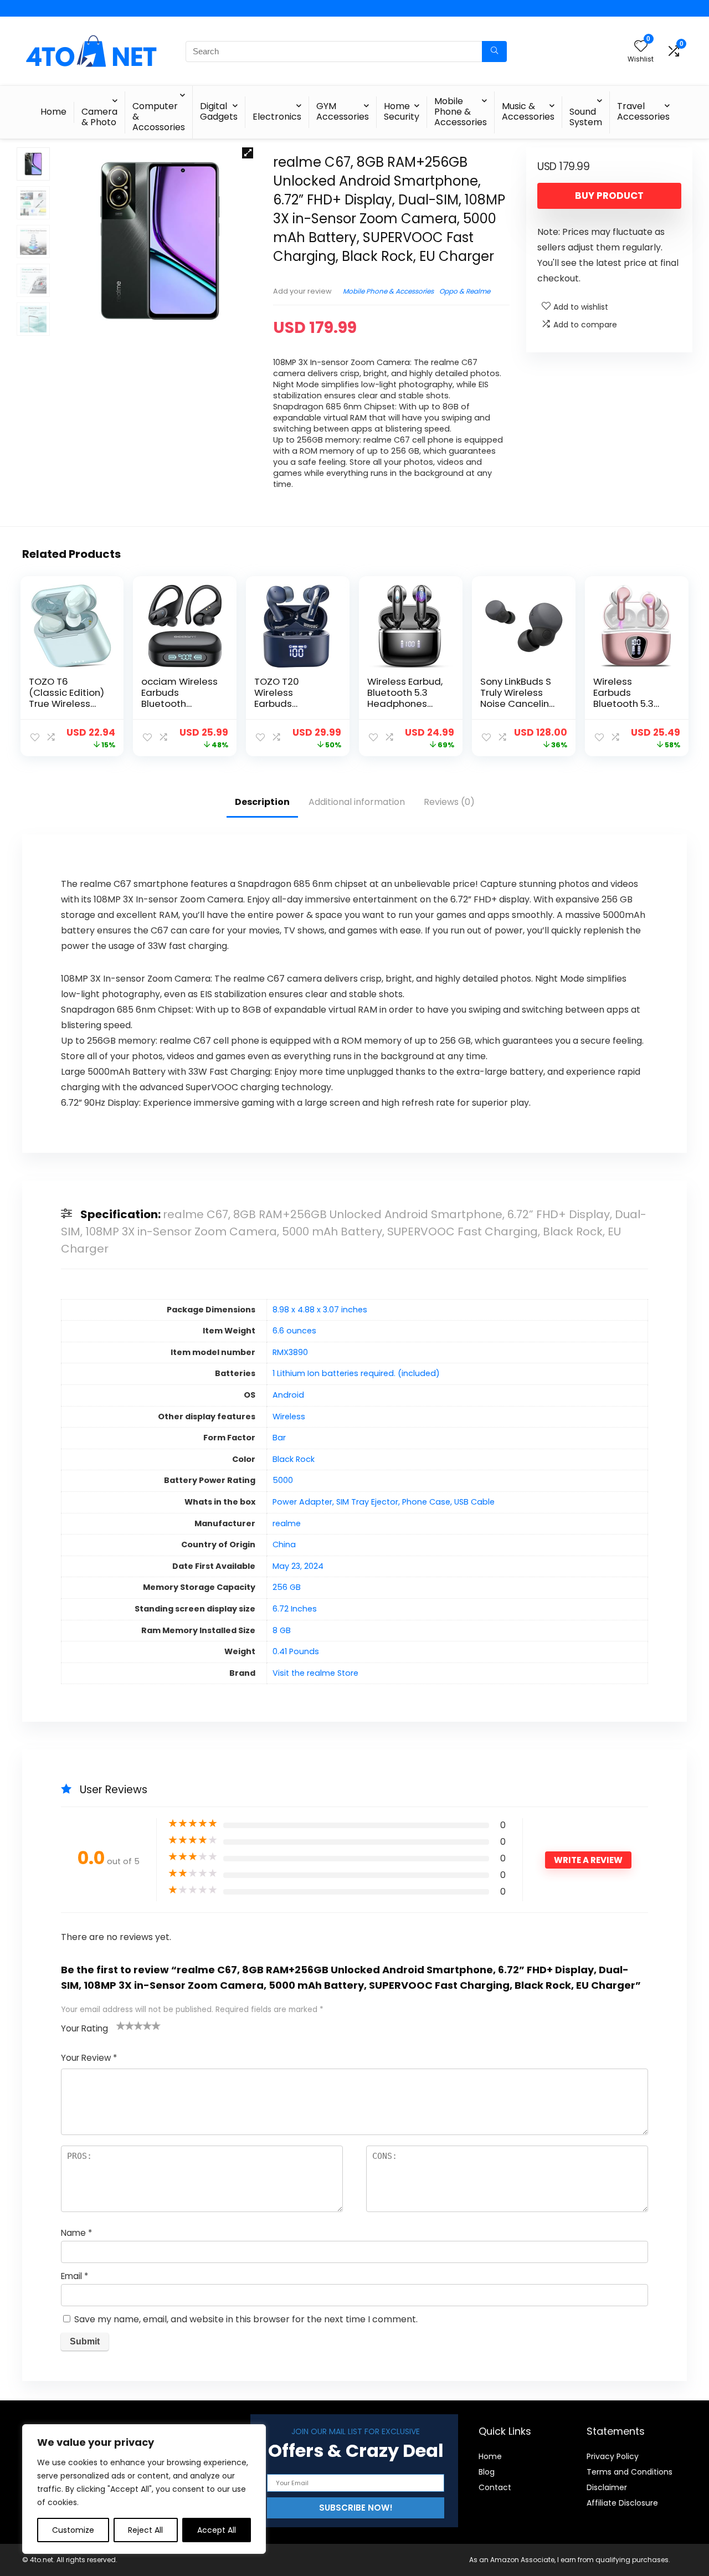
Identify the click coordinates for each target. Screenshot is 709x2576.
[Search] (494, 52)
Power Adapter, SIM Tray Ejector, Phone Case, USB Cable (384, 1502)
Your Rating (84, 2028)
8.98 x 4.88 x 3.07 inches (320, 1310)
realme (287, 1523)
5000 (283, 1480)
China (284, 1544)
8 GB (282, 1630)
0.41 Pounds (296, 1651)
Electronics (277, 117)
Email (75, 2276)
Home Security (402, 111)
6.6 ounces (294, 1331)
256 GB (287, 1587)
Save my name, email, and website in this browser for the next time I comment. (246, 2319)
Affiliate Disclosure (622, 2503)
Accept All (217, 2530)
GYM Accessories (343, 111)
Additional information (357, 802)
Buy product (609, 196)
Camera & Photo (99, 117)
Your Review (89, 2058)
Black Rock (294, 1459)
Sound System (586, 117)
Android (288, 1395)
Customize (73, 2530)
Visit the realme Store (315, 1673)
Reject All (145, 2530)
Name (76, 2233)
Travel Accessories (643, 111)
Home (53, 112)
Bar (279, 1438)
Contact (495, 2487)
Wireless (289, 1417)
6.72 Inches (295, 1609)
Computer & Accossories (159, 117)
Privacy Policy (613, 2456)
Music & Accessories (528, 111)
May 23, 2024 (298, 1566)
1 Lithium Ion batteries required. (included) (356, 1373)
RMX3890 (290, 1352)
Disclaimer (607, 2487)
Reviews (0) (449, 802)
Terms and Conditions (630, 2472)
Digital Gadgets (219, 111)
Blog (487, 2472)
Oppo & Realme (465, 291)
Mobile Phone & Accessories (461, 112)
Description (262, 802)
